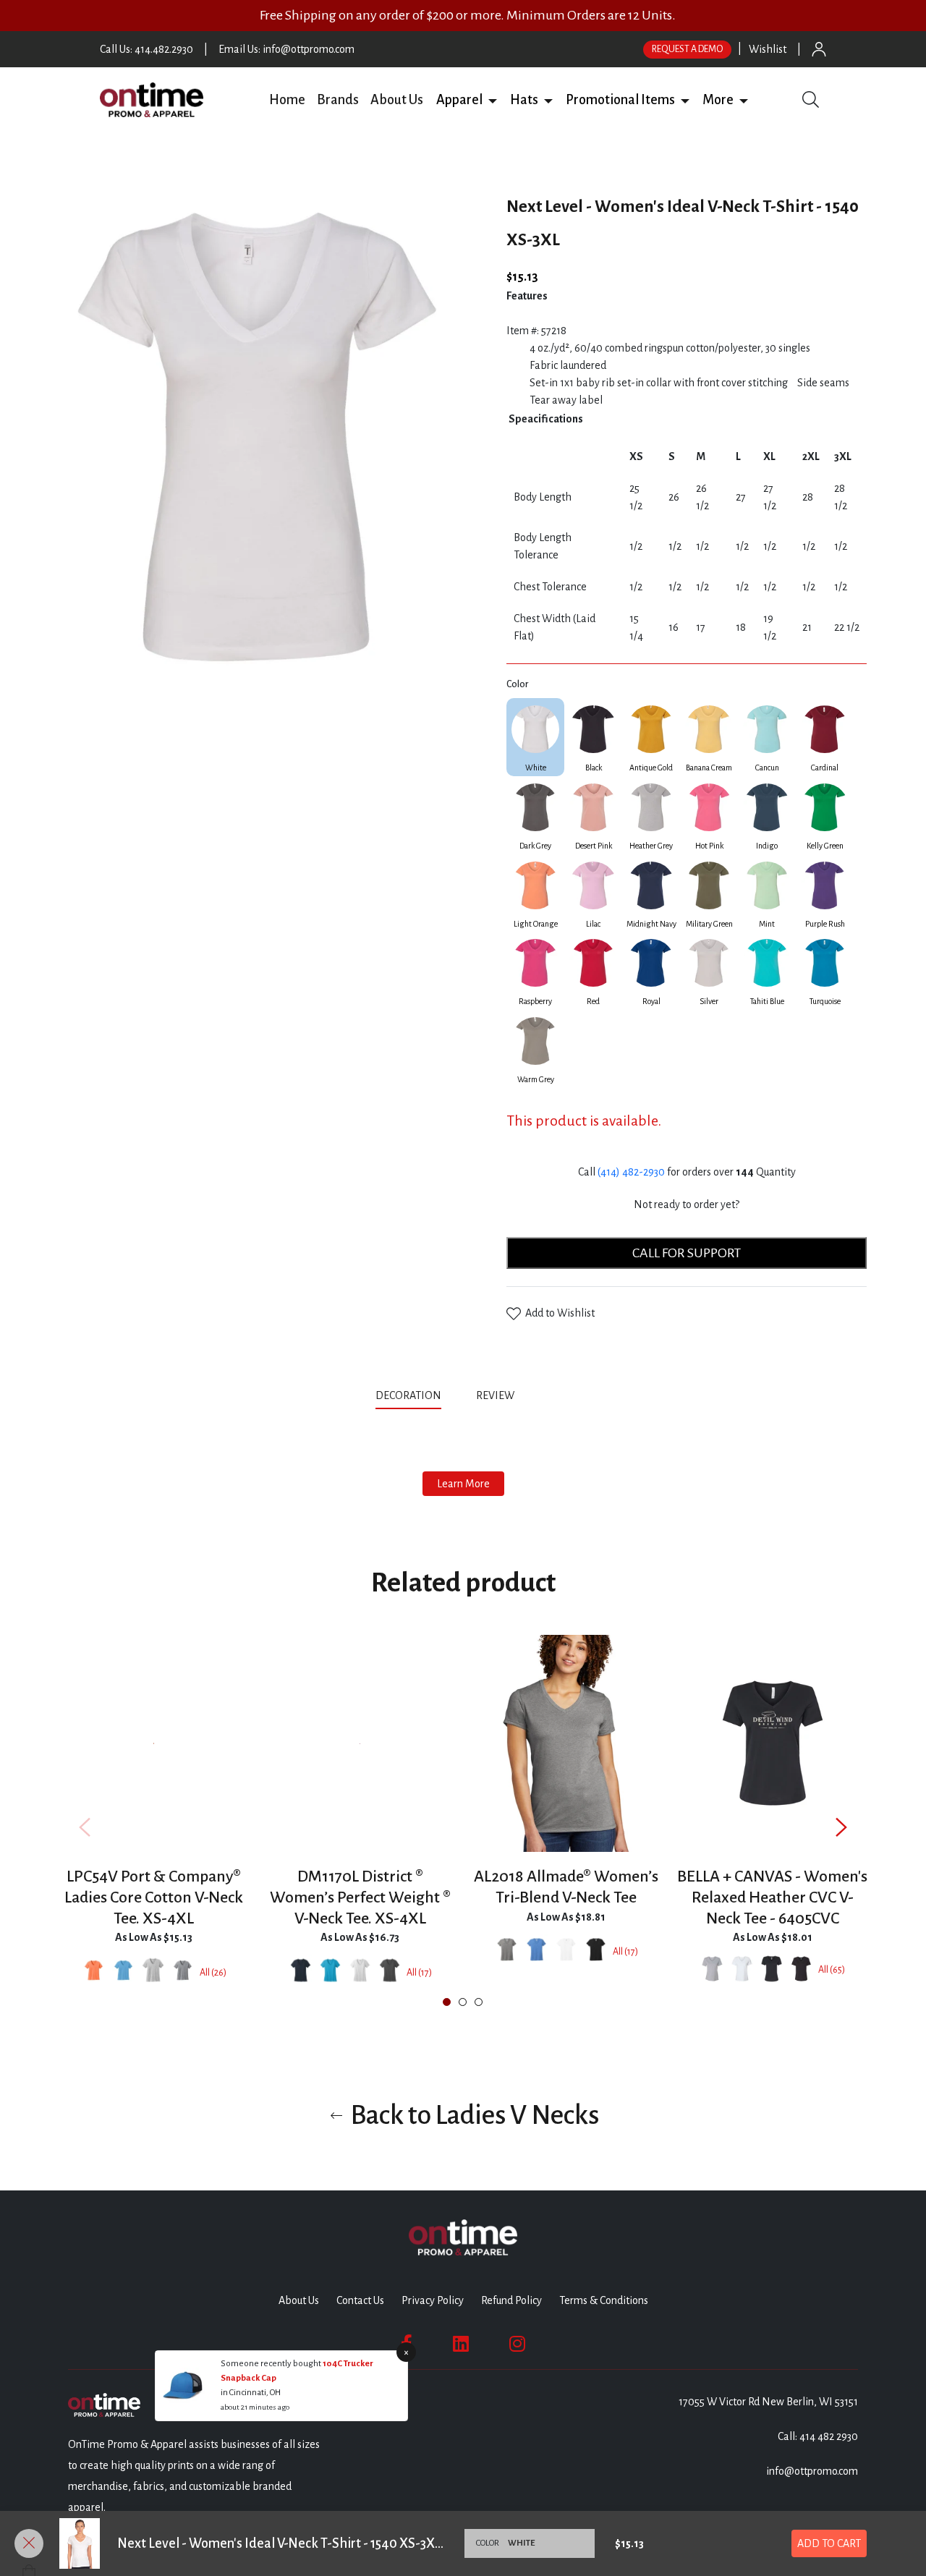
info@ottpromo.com (812, 2471)
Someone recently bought (272, 2364)
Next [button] (841, 1827)
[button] (493, 100)
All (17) (419, 1973)
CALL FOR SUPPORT (687, 1253)
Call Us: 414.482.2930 (146, 49)
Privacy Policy (433, 2300)
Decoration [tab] (408, 1395)
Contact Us (360, 2300)
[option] (154, 1827)
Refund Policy (511, 2300)
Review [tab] (496, 1395)
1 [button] (447, 2002)
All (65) (832, 1970)
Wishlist (768, 49)
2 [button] (463, 2002)
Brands (338, 100)
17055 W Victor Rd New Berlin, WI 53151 (768, 2402)
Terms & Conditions (604, 2300)
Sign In (819, 49)
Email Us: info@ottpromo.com (286, 49)
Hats (524, 100)
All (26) (213, 1973)
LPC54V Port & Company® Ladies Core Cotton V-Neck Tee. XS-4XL (154, 1897)
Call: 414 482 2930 (818, 2436)
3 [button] (479, 2002)
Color (517, 684)
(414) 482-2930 (631, 1172)
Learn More (463, 1484)
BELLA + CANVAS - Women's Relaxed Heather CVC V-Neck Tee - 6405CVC (772, 1897)
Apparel (459, 100)
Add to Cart (829, 2543)
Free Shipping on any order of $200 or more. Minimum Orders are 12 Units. (468, 15)
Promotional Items (620, 100)
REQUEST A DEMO (687, 49)
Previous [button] (85, 1827)
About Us (397, 100)
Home (287, 100)
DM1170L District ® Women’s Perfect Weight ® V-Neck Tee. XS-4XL (360, 1897)
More (718, 100)
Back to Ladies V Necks (472, 2115)
